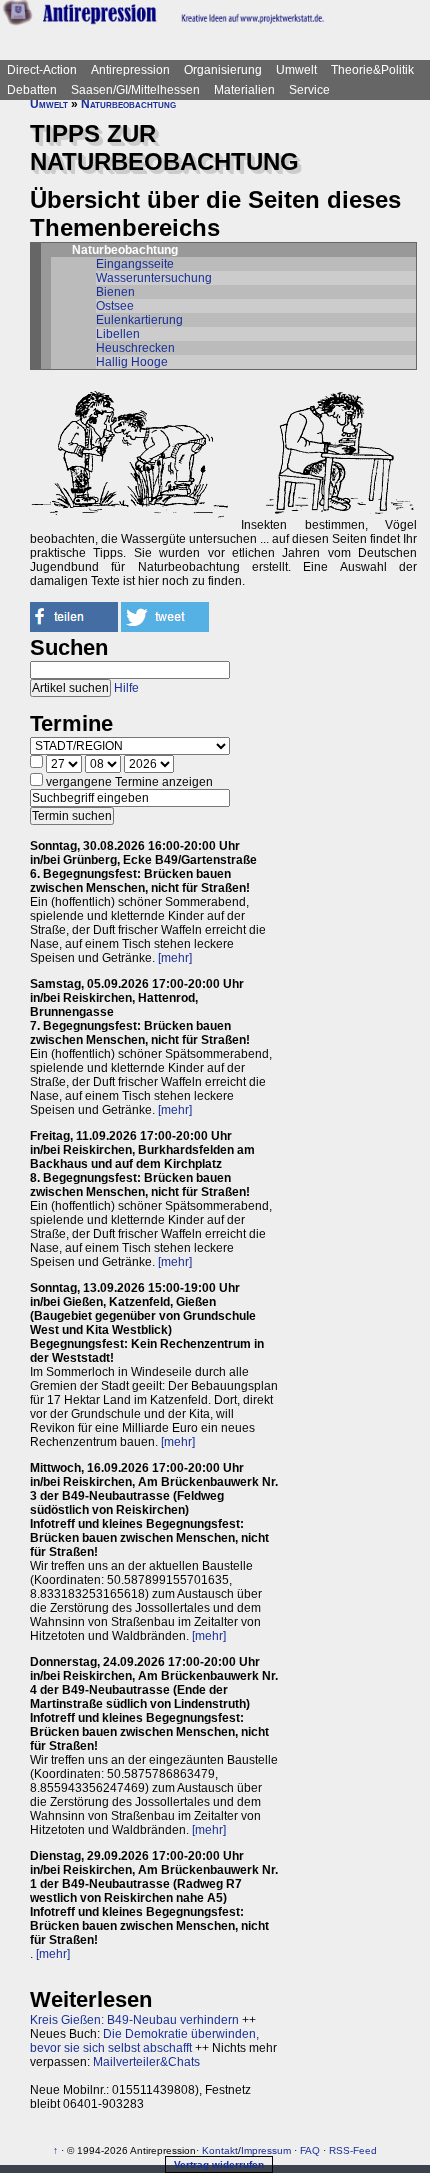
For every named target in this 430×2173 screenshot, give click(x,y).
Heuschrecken (135, 348)
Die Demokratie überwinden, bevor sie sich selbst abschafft (144, 2041)
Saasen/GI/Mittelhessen (135, 90)
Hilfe (126, 688)
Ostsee (115, 306)
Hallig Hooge (132, 362)
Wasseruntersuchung (154, 278)
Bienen (115, 292)
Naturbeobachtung (128, 104)
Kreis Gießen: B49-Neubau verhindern (134, 2020)
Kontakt (220, 2150)
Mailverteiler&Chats (146, 2062)
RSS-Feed (353, 2150)
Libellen (118, 334)
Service (309, 90)
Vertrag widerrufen (219, 2164)
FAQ (310, 2150)
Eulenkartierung (139, 320)
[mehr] (175, 958)
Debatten (32, 90)
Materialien (244, 90)
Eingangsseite (135, 264)
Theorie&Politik (372, 70)
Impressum (266, 2150)
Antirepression (130, 70)
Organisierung (223, 70)
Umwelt (296, 70)
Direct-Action (42, 70)
